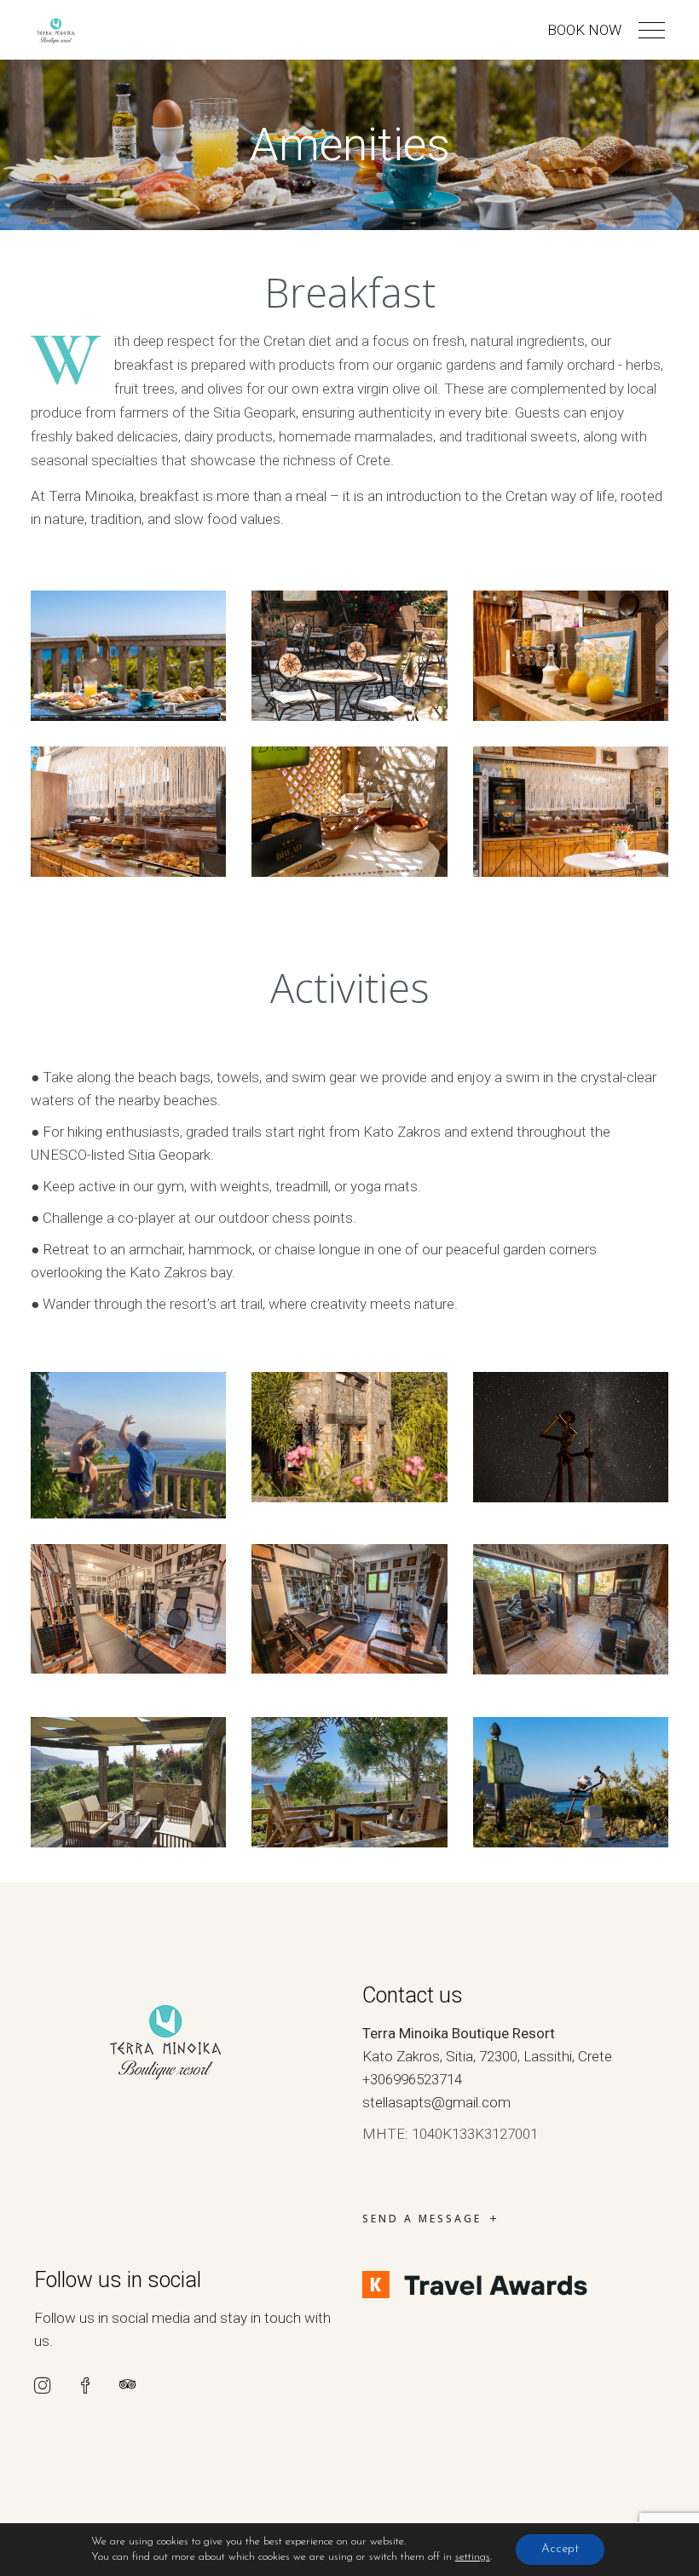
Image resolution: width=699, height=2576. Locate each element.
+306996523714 (412, 2079)
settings (473, 2557)
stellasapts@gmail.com (436, 2102)
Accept (560, 2549)
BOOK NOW (584, 30)
